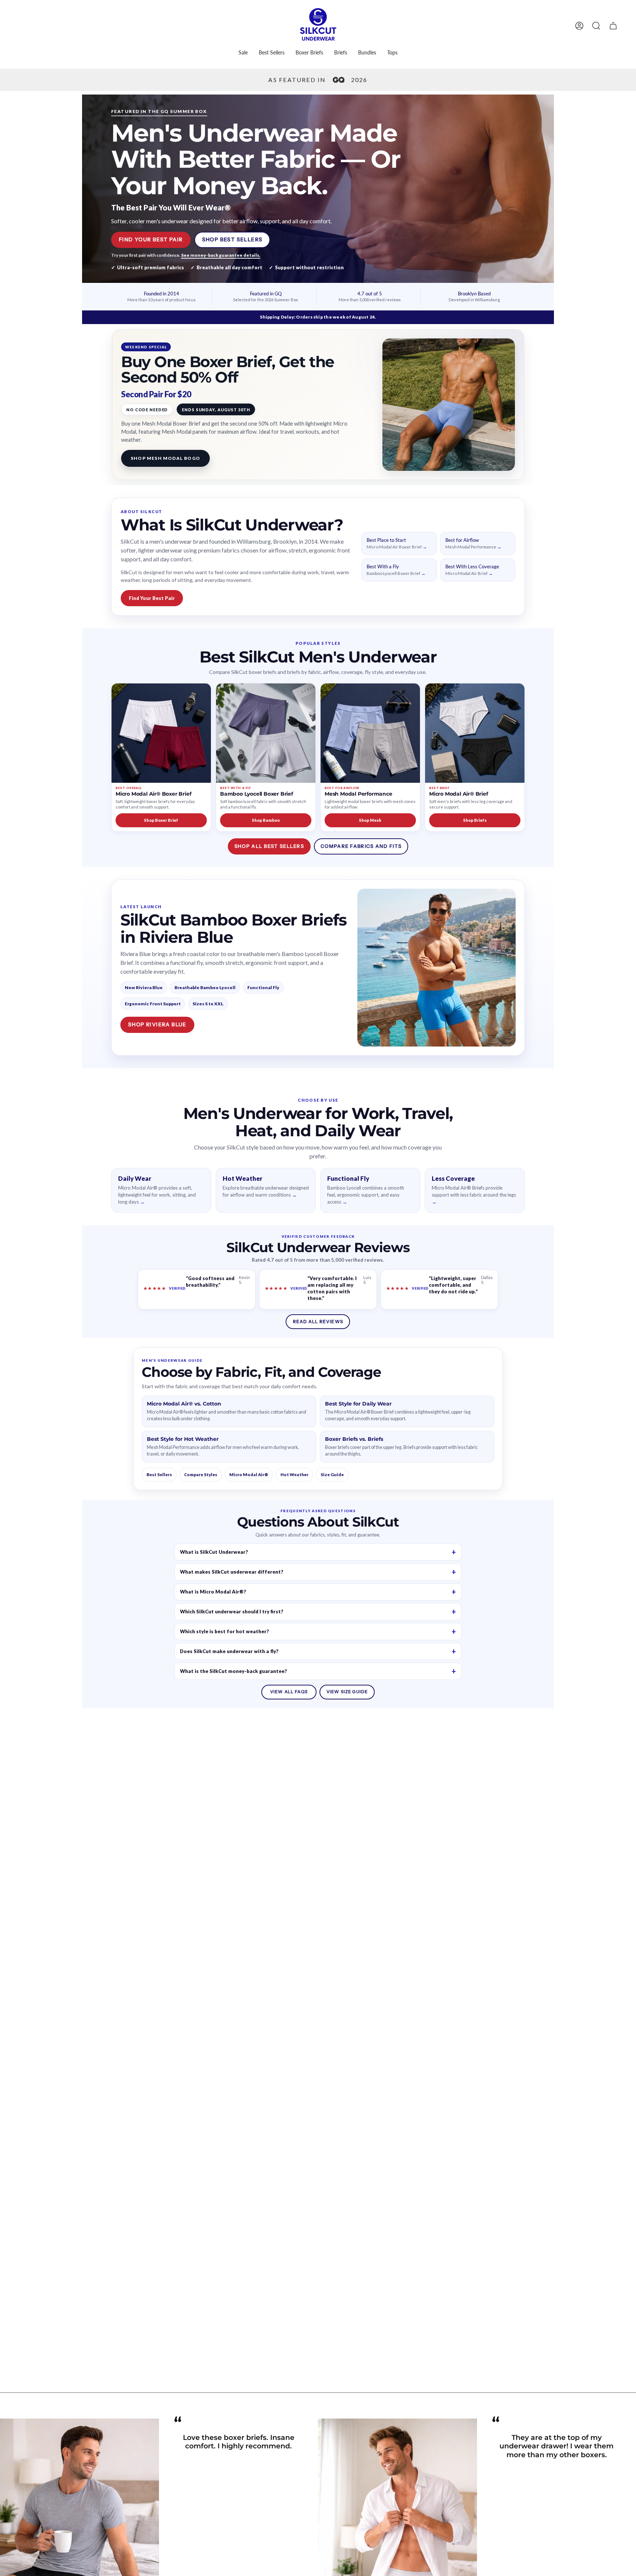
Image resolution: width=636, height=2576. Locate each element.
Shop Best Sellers (232, 239)
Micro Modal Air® (249, 1474)
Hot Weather (294, 1474)
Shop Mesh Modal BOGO (165, 458)
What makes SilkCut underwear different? (232, 1572)
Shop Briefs (475, 820)
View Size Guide (347, 1692)
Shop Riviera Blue (157, 1024)
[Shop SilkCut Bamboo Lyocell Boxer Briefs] (266, 733)
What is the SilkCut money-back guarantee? (234, 1671)
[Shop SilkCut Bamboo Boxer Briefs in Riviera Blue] (437, 968)
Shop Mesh (370, 820)
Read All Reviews (318, 1321)
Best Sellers (159, 1474)
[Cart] (613, 26)
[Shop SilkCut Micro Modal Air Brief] (475, 733)
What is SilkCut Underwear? (214, 1552)
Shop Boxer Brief (161, 820)
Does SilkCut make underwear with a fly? (229, 1651)
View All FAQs (289, 1692)
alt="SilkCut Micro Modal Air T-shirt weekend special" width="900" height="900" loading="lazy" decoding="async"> (449, 405)
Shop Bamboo (266, 820)
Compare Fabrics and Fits (361, 846)
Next (625, 2538)
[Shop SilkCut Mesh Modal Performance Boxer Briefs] (370, 733)
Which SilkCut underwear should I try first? (232, 1612)
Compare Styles (201, 1474)
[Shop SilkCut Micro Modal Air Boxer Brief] (161, 733)
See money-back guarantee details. (221, 255)
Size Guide (332, 1474)
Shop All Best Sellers (269, 846)
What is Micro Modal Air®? (213, 1592)
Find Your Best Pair (151, 239)
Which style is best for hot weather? (225, 1631)
